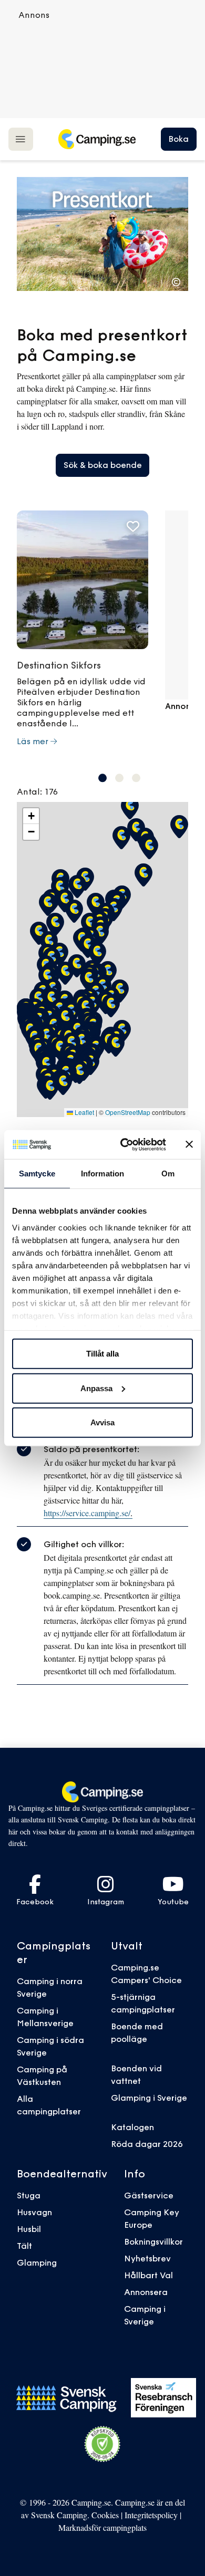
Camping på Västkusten (42, 2076)
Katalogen (132, 2127)
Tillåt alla (102, 1354)
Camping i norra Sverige (50, 1987)
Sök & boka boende (103, 465)
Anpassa (96, 1388)
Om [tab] (168, 1174)
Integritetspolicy (151, 2515)
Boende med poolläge (137, 2032)
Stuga (29, 2195)
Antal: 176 (37, 791)
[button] (102, 778)
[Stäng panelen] (189, 1144)
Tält (24, 2246)
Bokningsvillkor (153, 2241)
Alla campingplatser (49, 2105)
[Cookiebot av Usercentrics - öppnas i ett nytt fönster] (124, 1144)
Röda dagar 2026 (147, 2144)
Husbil (29, 2229)
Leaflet (84, 1112)
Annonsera (146, 2292)
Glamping (37, 2262)
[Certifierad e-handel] (102, 2444)
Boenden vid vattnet (136, 2074)
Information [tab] (102, 1174)
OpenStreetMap (128, 1112)
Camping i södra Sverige (50, 2046)
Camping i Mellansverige (45, 2017)
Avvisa (102, 1422)
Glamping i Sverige (149, 2098)
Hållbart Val (148, 2275)
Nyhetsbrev (147, 2258)
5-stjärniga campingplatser (143, 2003)
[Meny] (21, 139)
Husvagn (34, 2212)
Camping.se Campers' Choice (146, 1974)
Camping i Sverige (145, 2315)
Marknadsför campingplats (102, 2527)
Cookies (105, 2515)
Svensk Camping (59, 2515)
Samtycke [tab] (37, 1174)
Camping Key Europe (152, 2218)
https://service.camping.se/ (88, 1513)
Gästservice (149, 2195)
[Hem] (97, 139)
